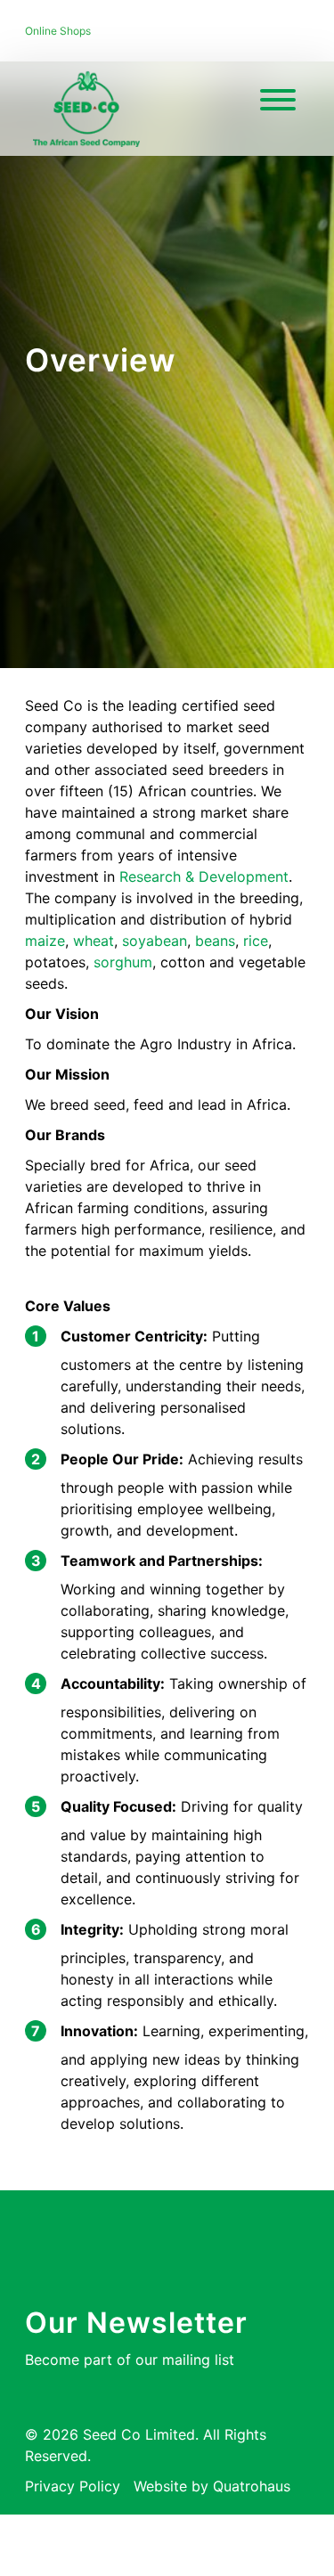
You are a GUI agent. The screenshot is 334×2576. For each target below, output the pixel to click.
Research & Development (204, 876)
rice (256, 941)
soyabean (155, 941)
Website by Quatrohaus (212, 2486)
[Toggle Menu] (278, 100)
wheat (94, 941)
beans (215, 941)
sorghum (123, 962)
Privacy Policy (73, 2486)
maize (45, 941)
